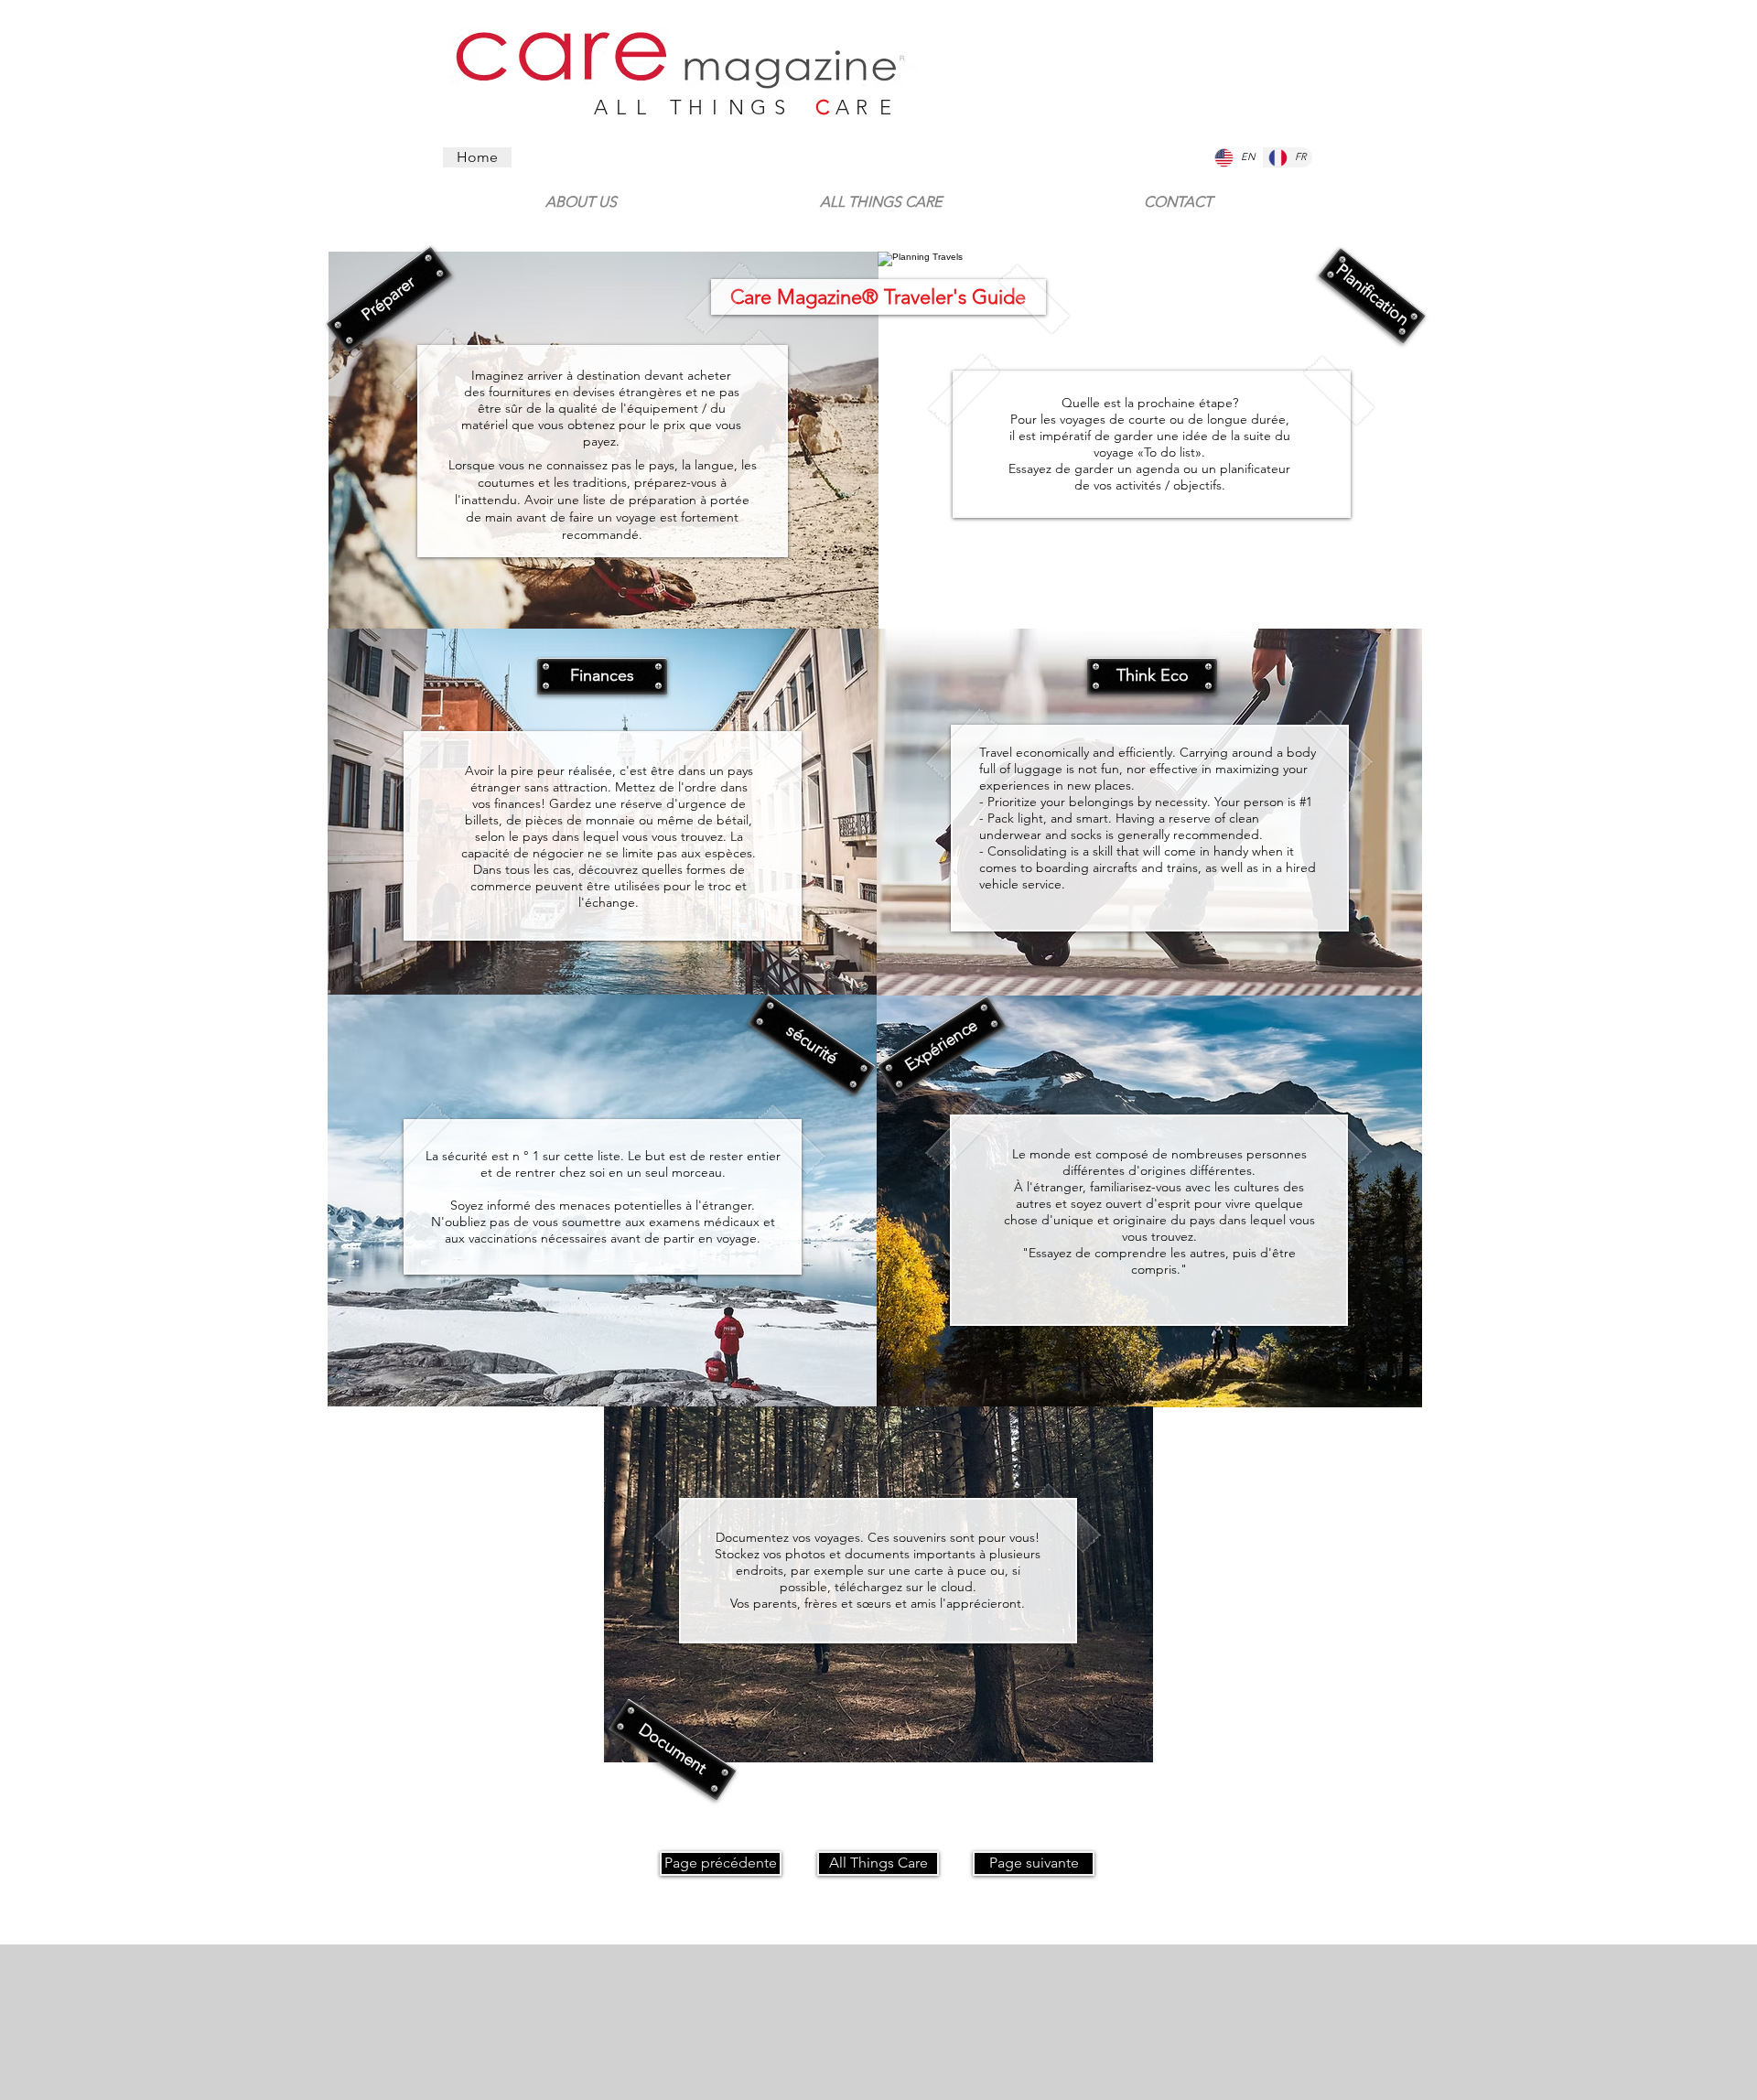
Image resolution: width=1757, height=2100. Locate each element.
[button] (389, 300)
